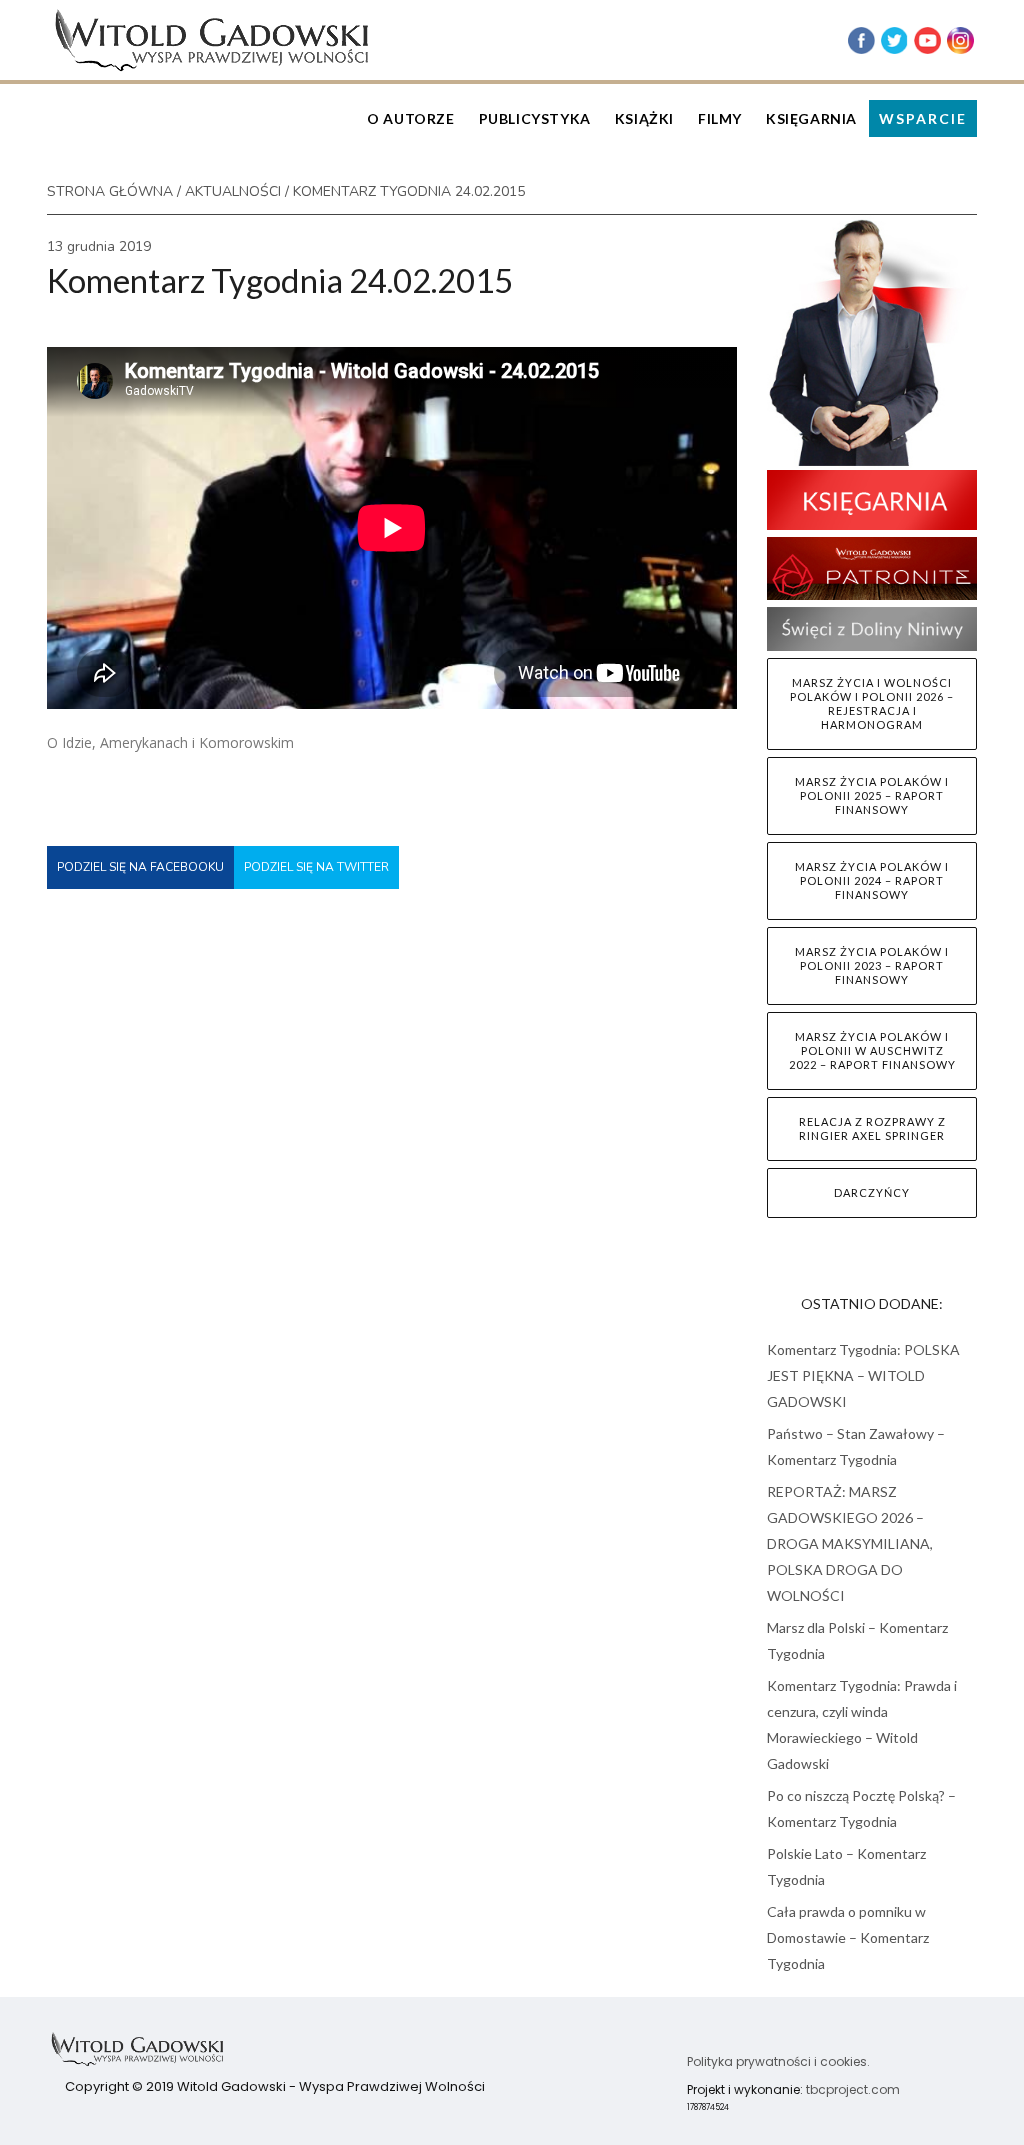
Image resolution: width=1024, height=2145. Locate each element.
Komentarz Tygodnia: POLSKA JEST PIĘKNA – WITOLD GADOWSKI (863, 1375)
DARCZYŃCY (872, 1192)
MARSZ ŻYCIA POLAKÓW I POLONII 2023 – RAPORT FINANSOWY (872, 965)
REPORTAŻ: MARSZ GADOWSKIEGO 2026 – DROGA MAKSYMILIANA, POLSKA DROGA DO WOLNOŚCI (850, 1543)
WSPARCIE (923, 118)
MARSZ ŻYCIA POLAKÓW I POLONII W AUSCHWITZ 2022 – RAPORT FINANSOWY (872, 1050)
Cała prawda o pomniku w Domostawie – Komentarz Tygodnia (848, 1937)
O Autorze (410, 118)
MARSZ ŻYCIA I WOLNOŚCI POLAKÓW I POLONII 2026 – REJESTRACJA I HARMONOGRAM (872, 703)
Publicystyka (535, 118)
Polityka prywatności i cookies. (778, 2061)
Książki (644, 118)
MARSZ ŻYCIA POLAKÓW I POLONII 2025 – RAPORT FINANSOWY (872, 795)
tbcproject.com (853, 2089)
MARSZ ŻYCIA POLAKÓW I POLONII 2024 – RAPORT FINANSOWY (872, 880)
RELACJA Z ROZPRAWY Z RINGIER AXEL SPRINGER (872, 1128)
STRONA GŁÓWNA (110, 191)
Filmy (720, 118)
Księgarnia (811, 118)
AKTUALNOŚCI (233, 191)
